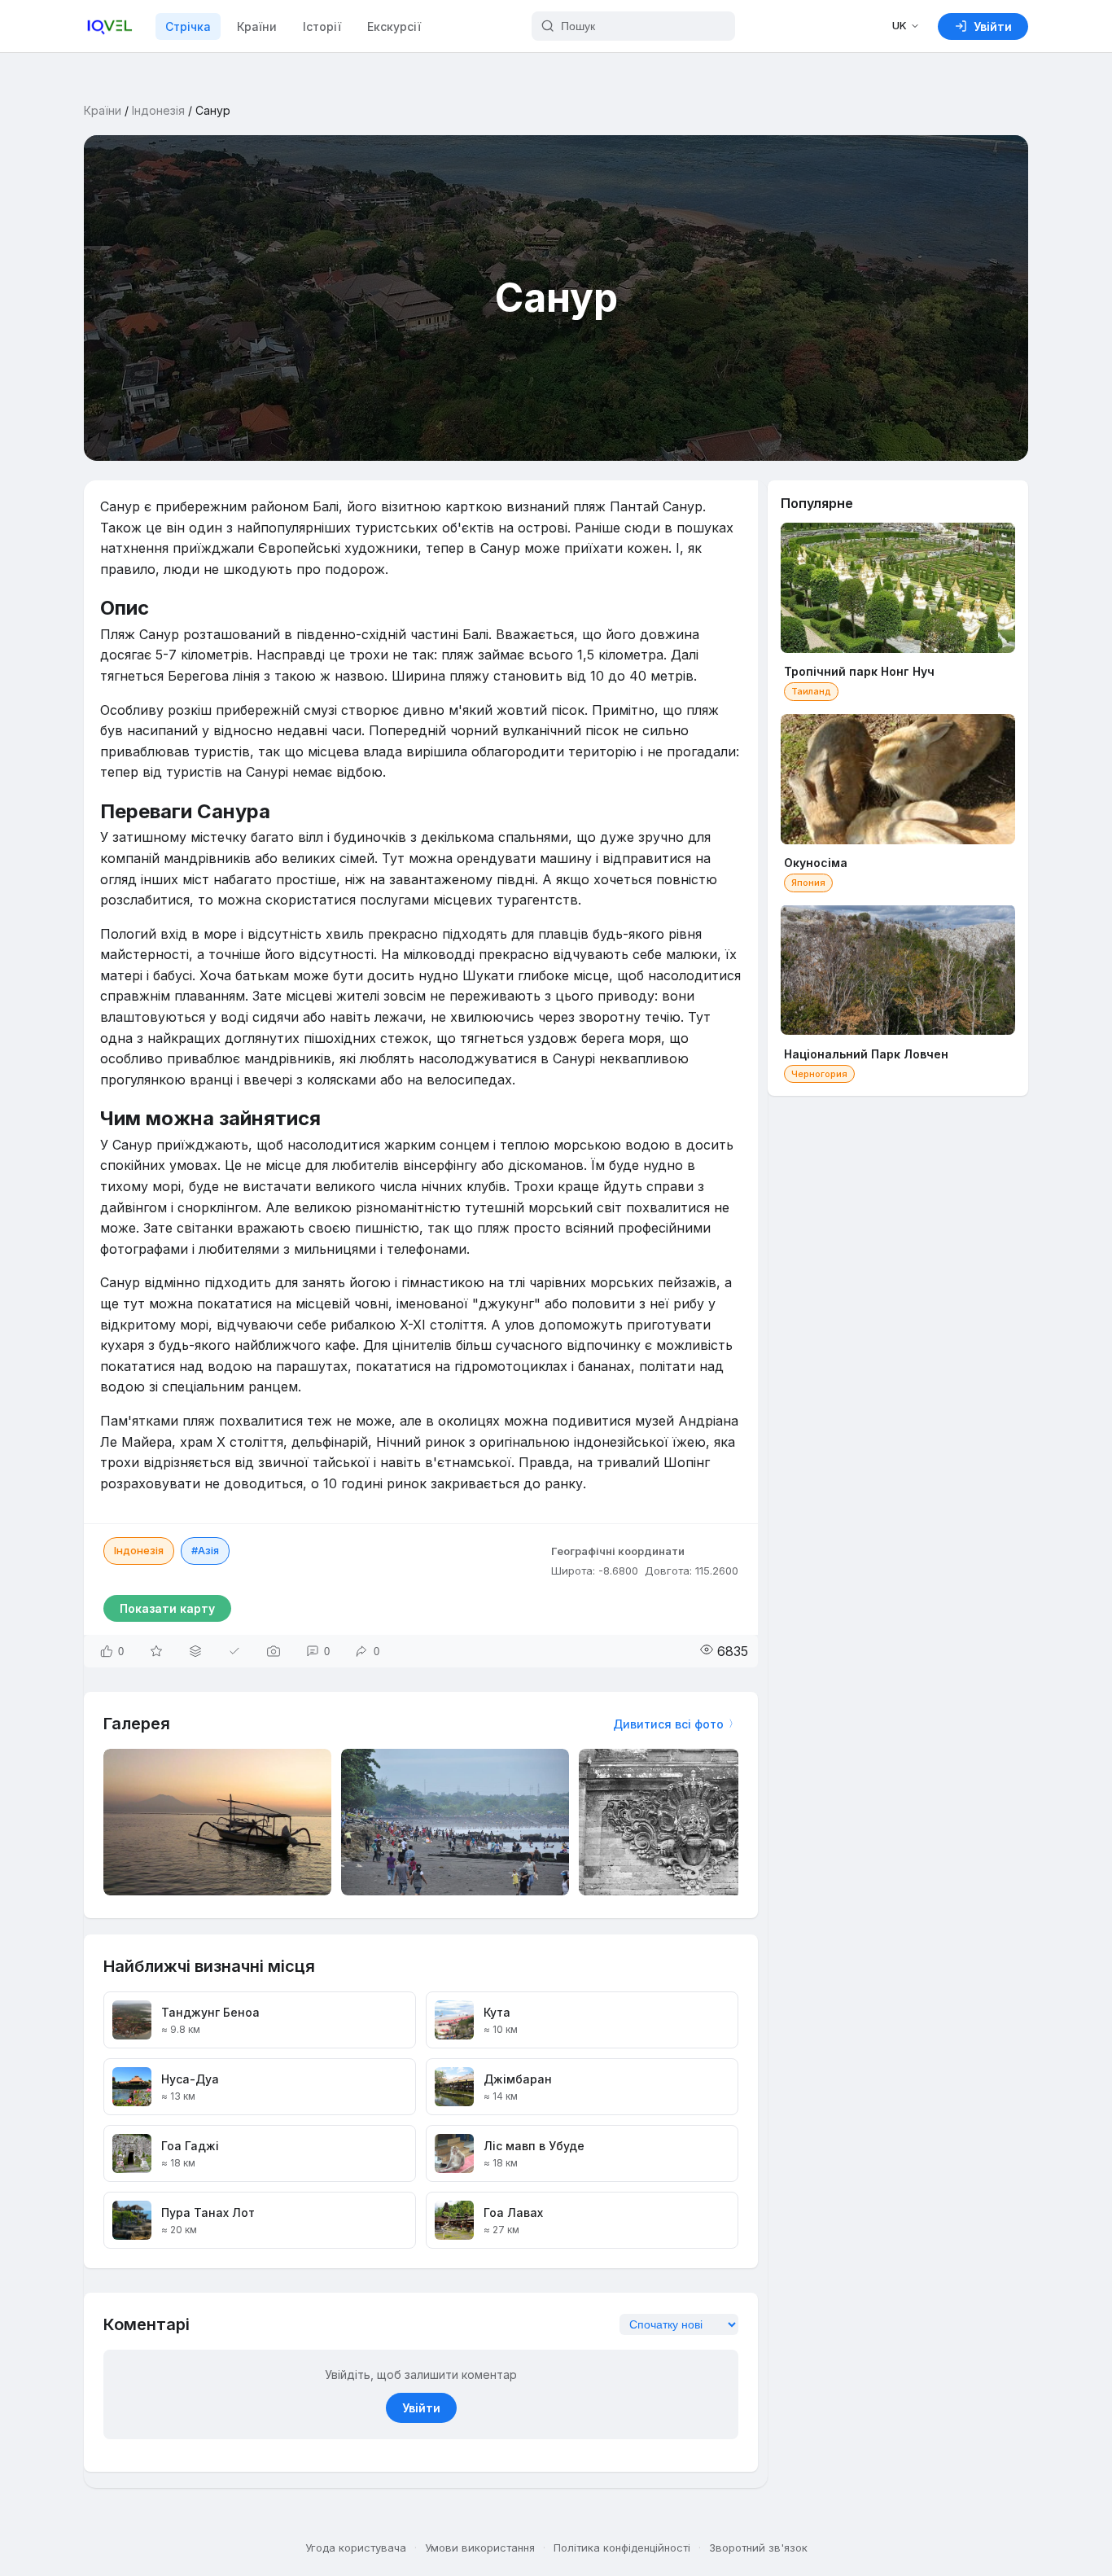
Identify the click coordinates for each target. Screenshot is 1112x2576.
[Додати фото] (274, 1651)
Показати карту (167, 1608)
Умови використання (480, 2548)
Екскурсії (394, 26)
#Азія (205, 1550)
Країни (257, 26)
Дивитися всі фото (668, 1724)
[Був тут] (234, 1651)
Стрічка (188, 26)
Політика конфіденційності (622, 2548)
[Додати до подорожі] (195, 1651)
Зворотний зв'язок (758, 2548)
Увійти (421, 2408)
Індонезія (158, 110)
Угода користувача (356, 2548)
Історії (322, 26)
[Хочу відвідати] (156, 1651)
